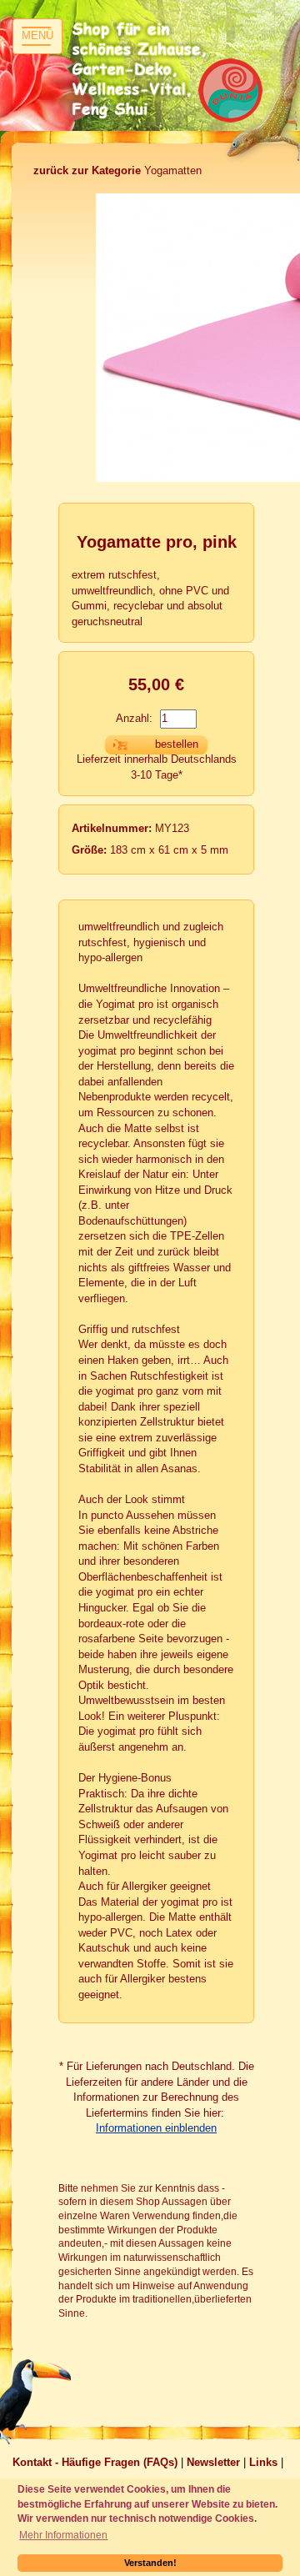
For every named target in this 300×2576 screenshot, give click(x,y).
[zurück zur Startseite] (142, 71)
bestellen (177, 744)
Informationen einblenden (156, 2128)
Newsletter (213, 2462)
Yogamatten (117, 170)
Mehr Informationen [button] (63, 2535)
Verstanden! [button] (150, 2563)
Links (263, 2462)
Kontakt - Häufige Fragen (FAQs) (95, 2462)
